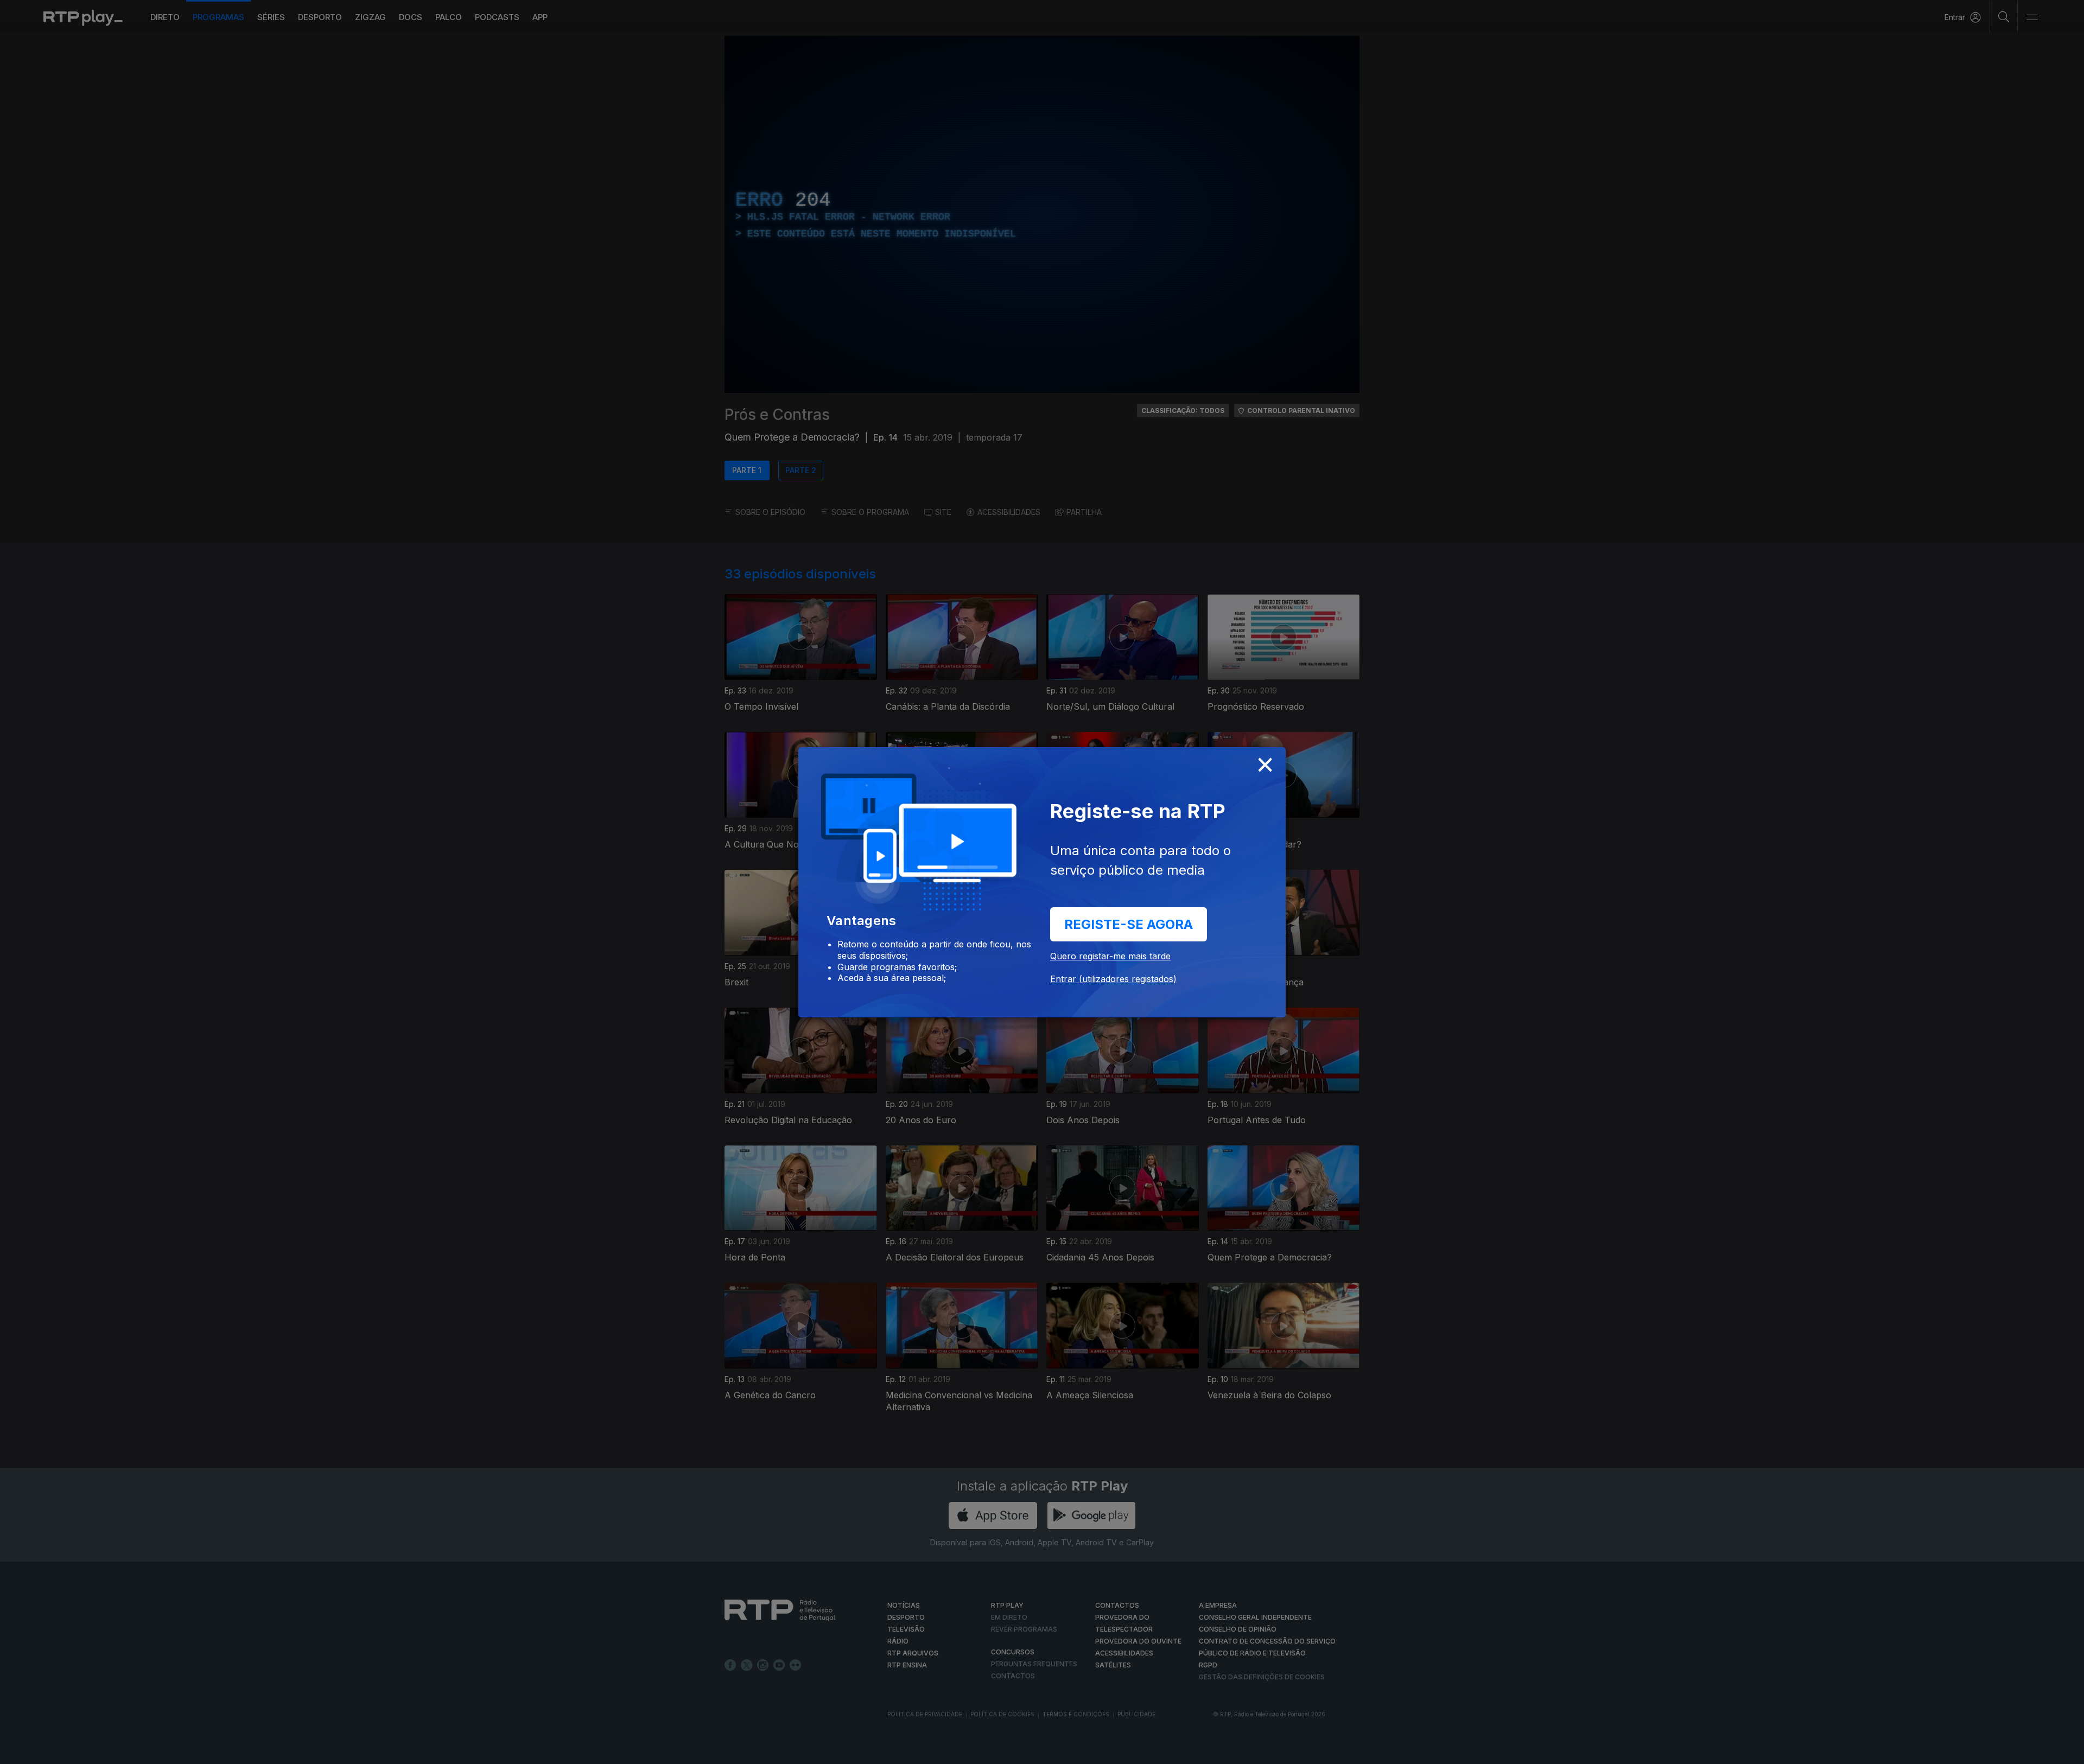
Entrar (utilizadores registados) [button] (1113, 979)
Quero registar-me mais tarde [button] (1110, 956)
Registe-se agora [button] (1129, 924)
